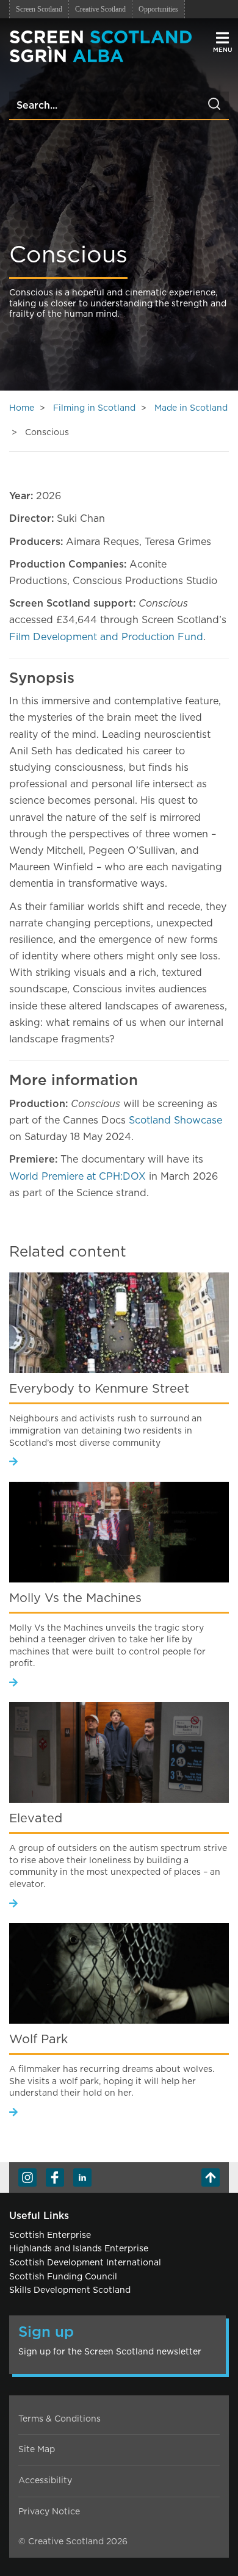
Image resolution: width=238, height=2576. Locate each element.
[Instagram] (27, 2177)
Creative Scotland (100, 9)
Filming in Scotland (94, 408)
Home (22, 408)
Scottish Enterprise (50, 2235)
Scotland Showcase (175, 1120)
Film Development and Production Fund (106, 637)
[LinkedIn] (82, 2177)
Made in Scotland (191, 408)
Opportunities (158, 9)
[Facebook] (55, 2177)
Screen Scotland (39, 9)
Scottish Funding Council (63, 2277)
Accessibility (45, 2481)
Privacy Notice (49, 2512)
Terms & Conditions (60, 2419)
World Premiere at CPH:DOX (79, 1177)
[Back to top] (211, 2177)
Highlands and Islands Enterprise (79, 2249)
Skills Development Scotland (70, 2290)
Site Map (37, 2450)
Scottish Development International (85, 2263)
